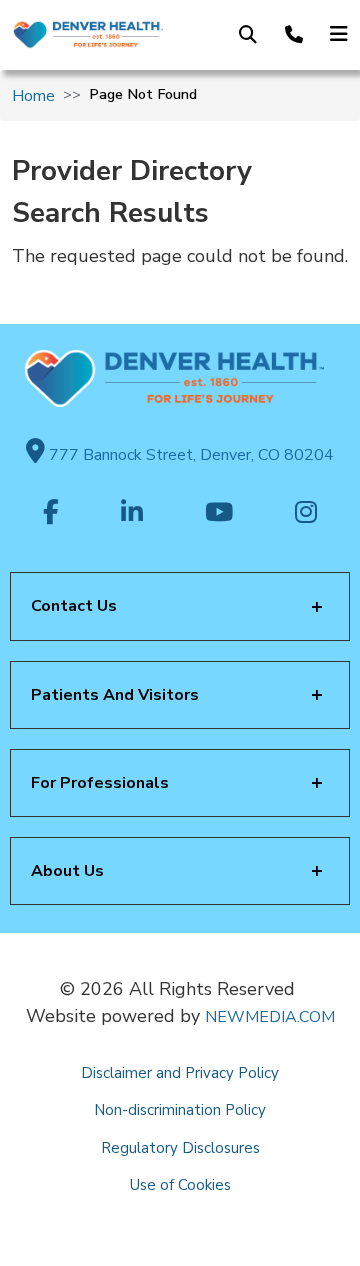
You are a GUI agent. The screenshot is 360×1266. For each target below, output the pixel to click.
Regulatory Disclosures (180, 1148)
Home (33, 96)
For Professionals (100, 783)
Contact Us (74, 606)
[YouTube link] (219, 514)
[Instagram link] (306, 514)
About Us (67, 871)
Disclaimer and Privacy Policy (180, 1073)
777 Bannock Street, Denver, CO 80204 (189, 455)
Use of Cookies (180, 1185)
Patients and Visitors (115, 695)
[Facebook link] (51, 514)
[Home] (87, 35)
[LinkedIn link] (132, 514)
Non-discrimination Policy (180, 1110)
